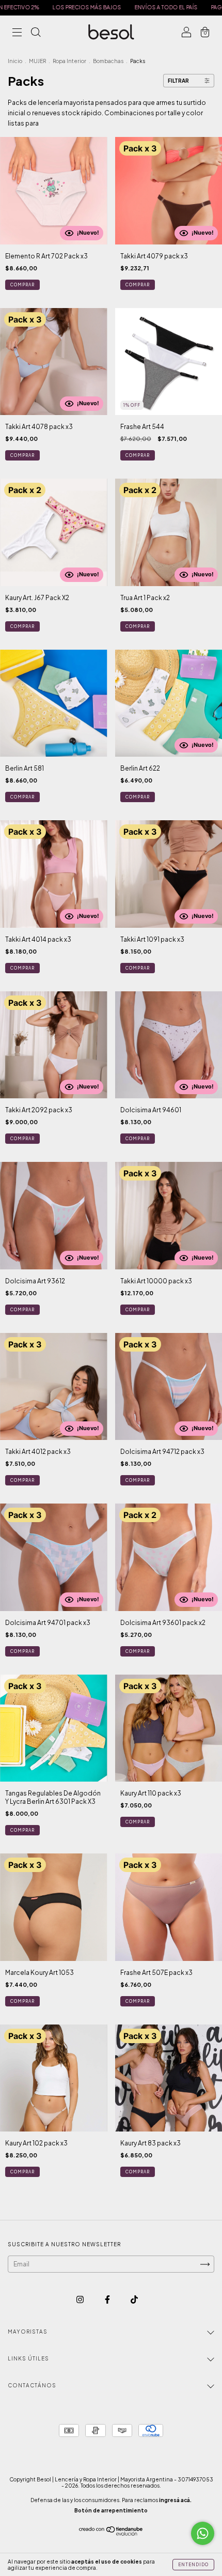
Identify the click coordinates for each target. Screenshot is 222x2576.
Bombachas (108, 61)
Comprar (22, 285)
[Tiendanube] (111, 2533)
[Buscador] (36, 33)
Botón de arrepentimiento (111, 2510)
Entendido (193, 2565)
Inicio (15, 61)
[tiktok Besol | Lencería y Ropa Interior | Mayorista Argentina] (134, 2299)
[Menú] (17, 33)
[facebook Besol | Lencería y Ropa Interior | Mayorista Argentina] (108, 2299)
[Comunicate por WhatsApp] (203, 2533)
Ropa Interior (69, 61)
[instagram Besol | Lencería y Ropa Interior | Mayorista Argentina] (81, 2299)
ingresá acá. (175, 2500)
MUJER (37, 61)
